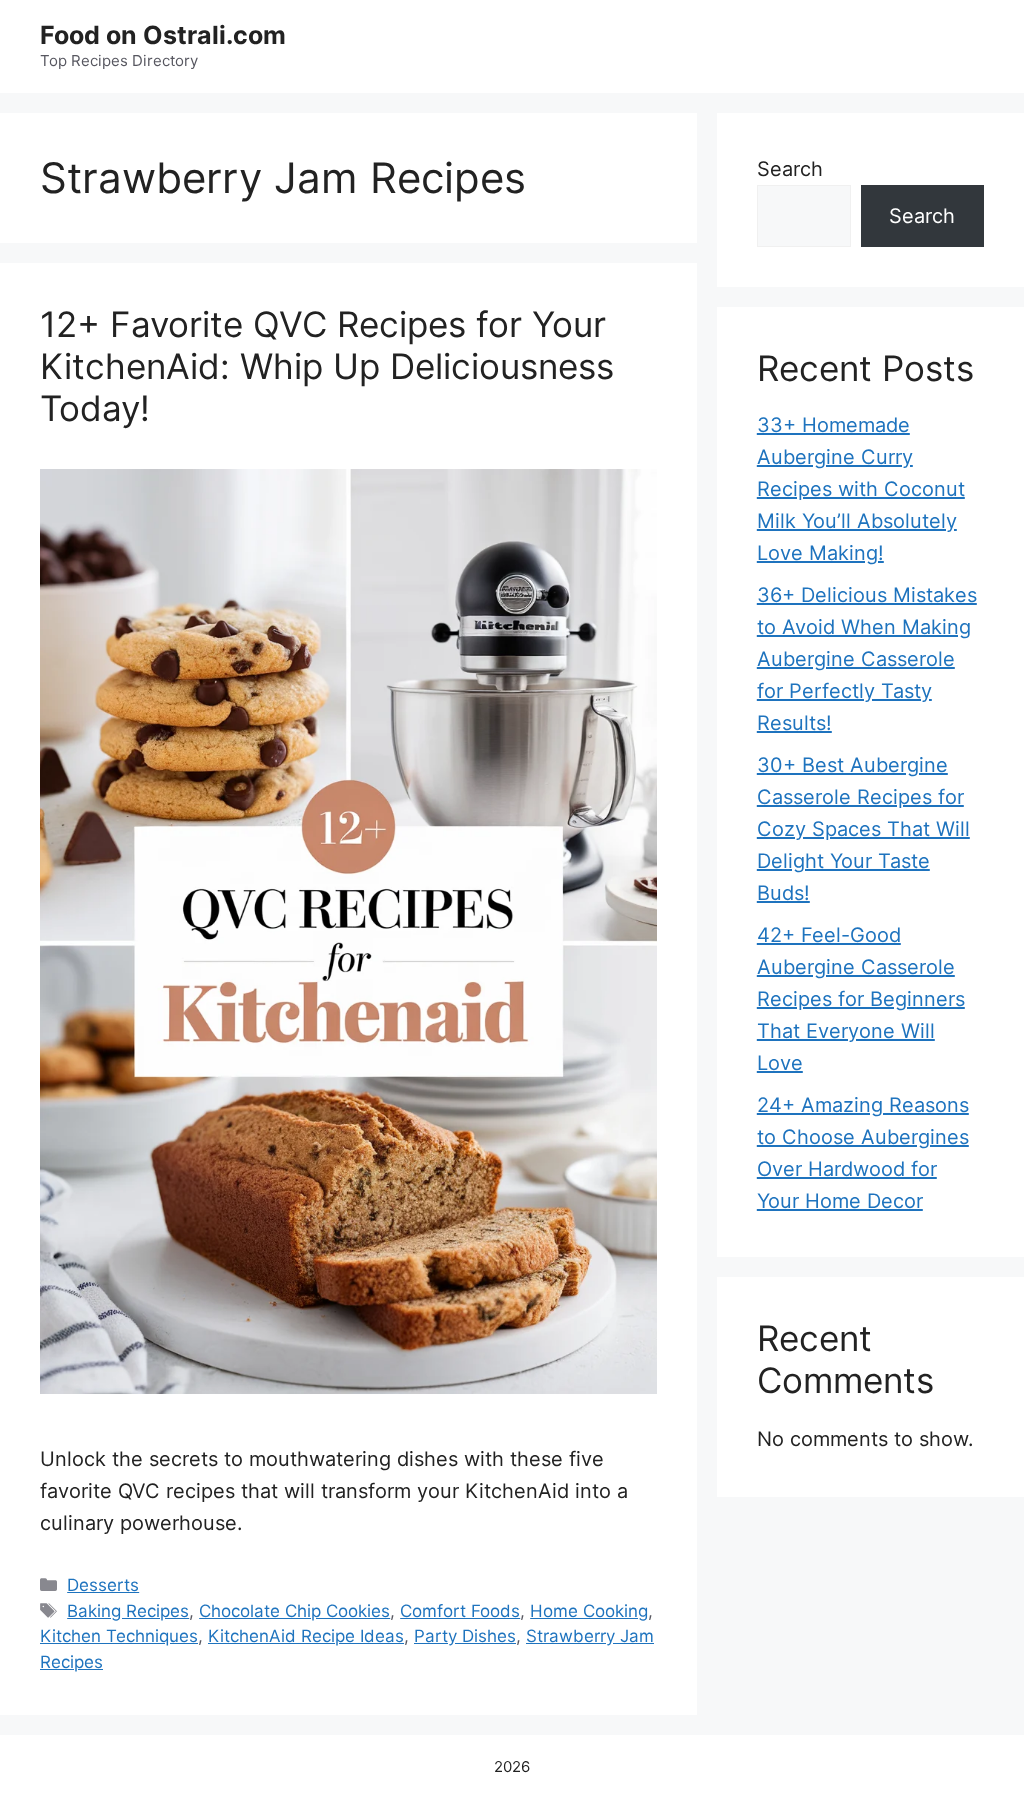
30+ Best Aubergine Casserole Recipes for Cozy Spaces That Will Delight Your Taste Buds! (863, 829)
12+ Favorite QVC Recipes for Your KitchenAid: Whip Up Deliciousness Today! (327, 366)
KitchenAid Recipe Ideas (306, 1636)
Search (790, 169)
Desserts (103, 1585)
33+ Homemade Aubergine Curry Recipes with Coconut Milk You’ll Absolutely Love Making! (861, 489)
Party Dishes (465, 1636)
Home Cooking (589, 1611)
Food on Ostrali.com (163, 35)
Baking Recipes (128, 1611)
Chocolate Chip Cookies (294, 1611)
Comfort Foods (460, 1611)
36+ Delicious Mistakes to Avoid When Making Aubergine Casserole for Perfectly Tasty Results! (867, 659)
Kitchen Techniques (119, 1636)
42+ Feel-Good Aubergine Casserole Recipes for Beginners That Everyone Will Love (861, 999)
